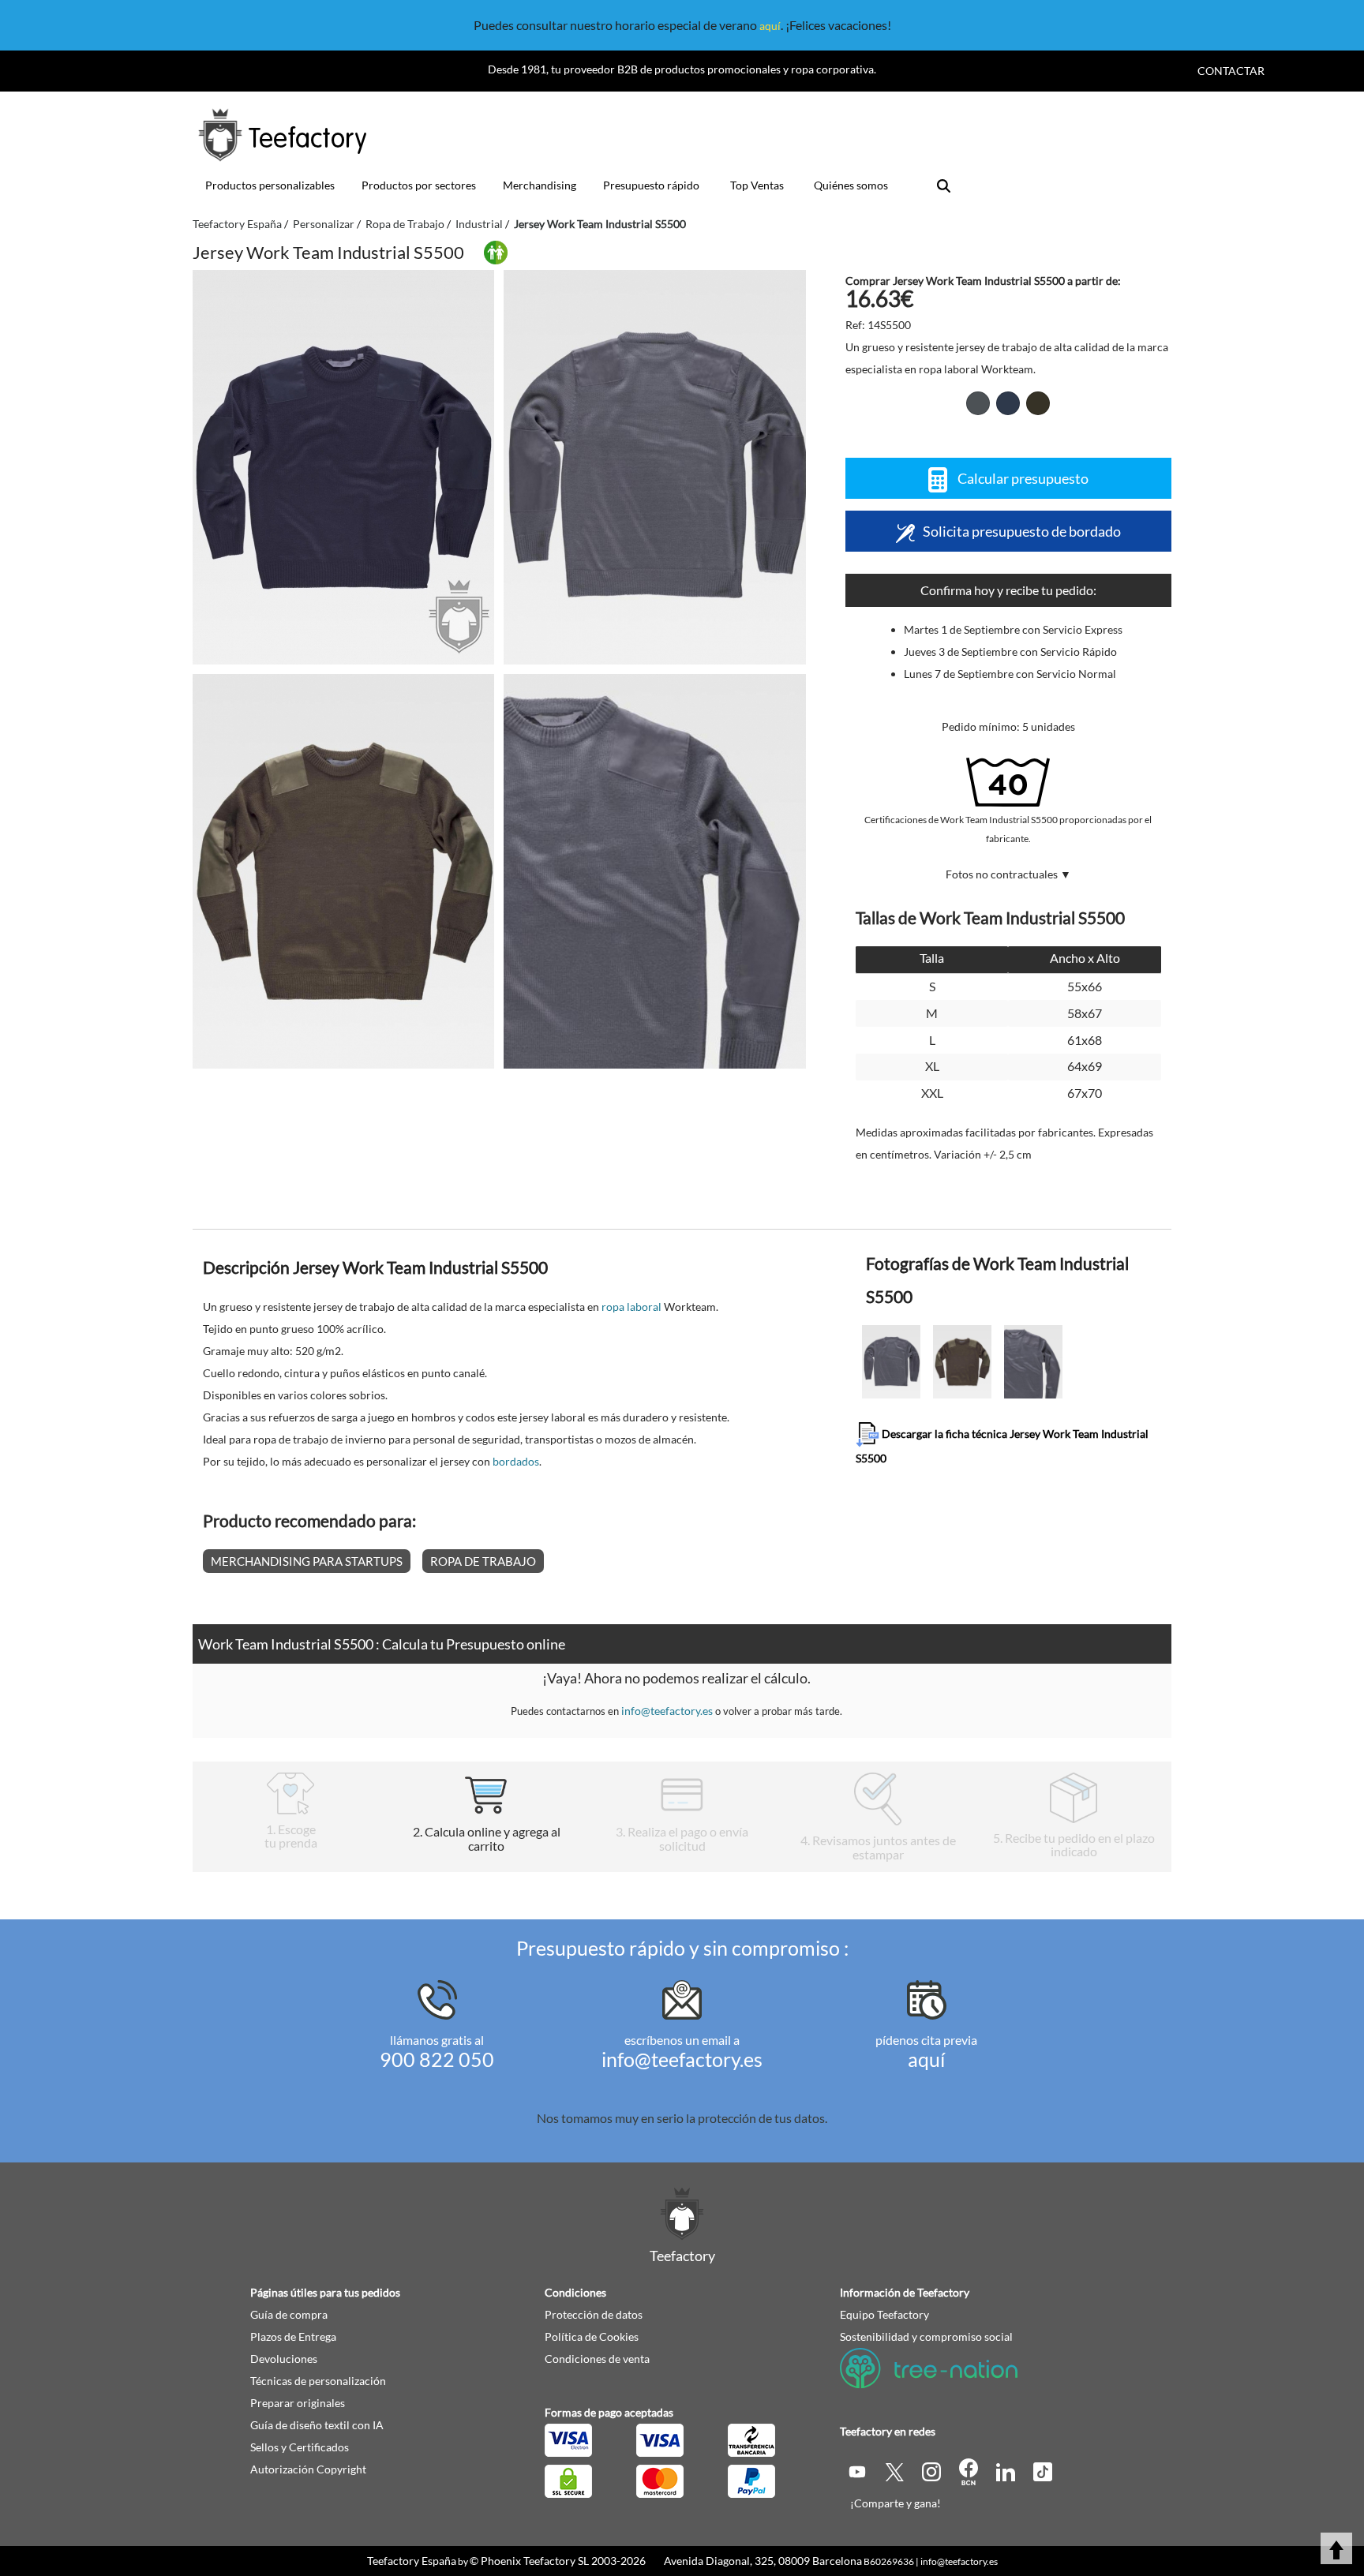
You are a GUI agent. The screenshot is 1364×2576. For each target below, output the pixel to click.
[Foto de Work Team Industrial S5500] (654, 467)
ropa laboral (631, 1307)
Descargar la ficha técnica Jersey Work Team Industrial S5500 (1002, 1446)
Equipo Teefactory (884, 2314)
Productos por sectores (419, 185)
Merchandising (540, 185)
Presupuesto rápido (651, 185)
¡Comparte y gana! (896, 2503)
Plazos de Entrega (293, 2336)
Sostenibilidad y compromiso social (926, 2336)
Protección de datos (594, 2314)
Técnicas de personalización (318, 2381)
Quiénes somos (851, 185)
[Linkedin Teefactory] (1007, 2471)
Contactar (1231, 71)
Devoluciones (284, 2359)
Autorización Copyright (308, 2469)
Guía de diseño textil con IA (317, 2425)
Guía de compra (289, 2314)
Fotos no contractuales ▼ (1008, 874)
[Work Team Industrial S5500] (343, 467)
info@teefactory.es (667, 1711)
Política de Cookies (592, 2336)
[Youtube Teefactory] (858, 2471)
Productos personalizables (270, 185)
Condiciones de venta (597, 2359)
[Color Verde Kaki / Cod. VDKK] (1038, 403)
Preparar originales (298, 2403)
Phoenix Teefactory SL (535, 2561)
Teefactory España (412, 2561)
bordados (516, 1461)
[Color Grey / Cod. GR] (978, 403)
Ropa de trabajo (483, 1561)
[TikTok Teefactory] (1043, 2471)
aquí (770, 26)
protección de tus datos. (763, 2118)
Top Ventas (757, 185)
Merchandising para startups (307, 1561)
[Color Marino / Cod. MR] (1008, 403)
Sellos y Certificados (300, 2447)
